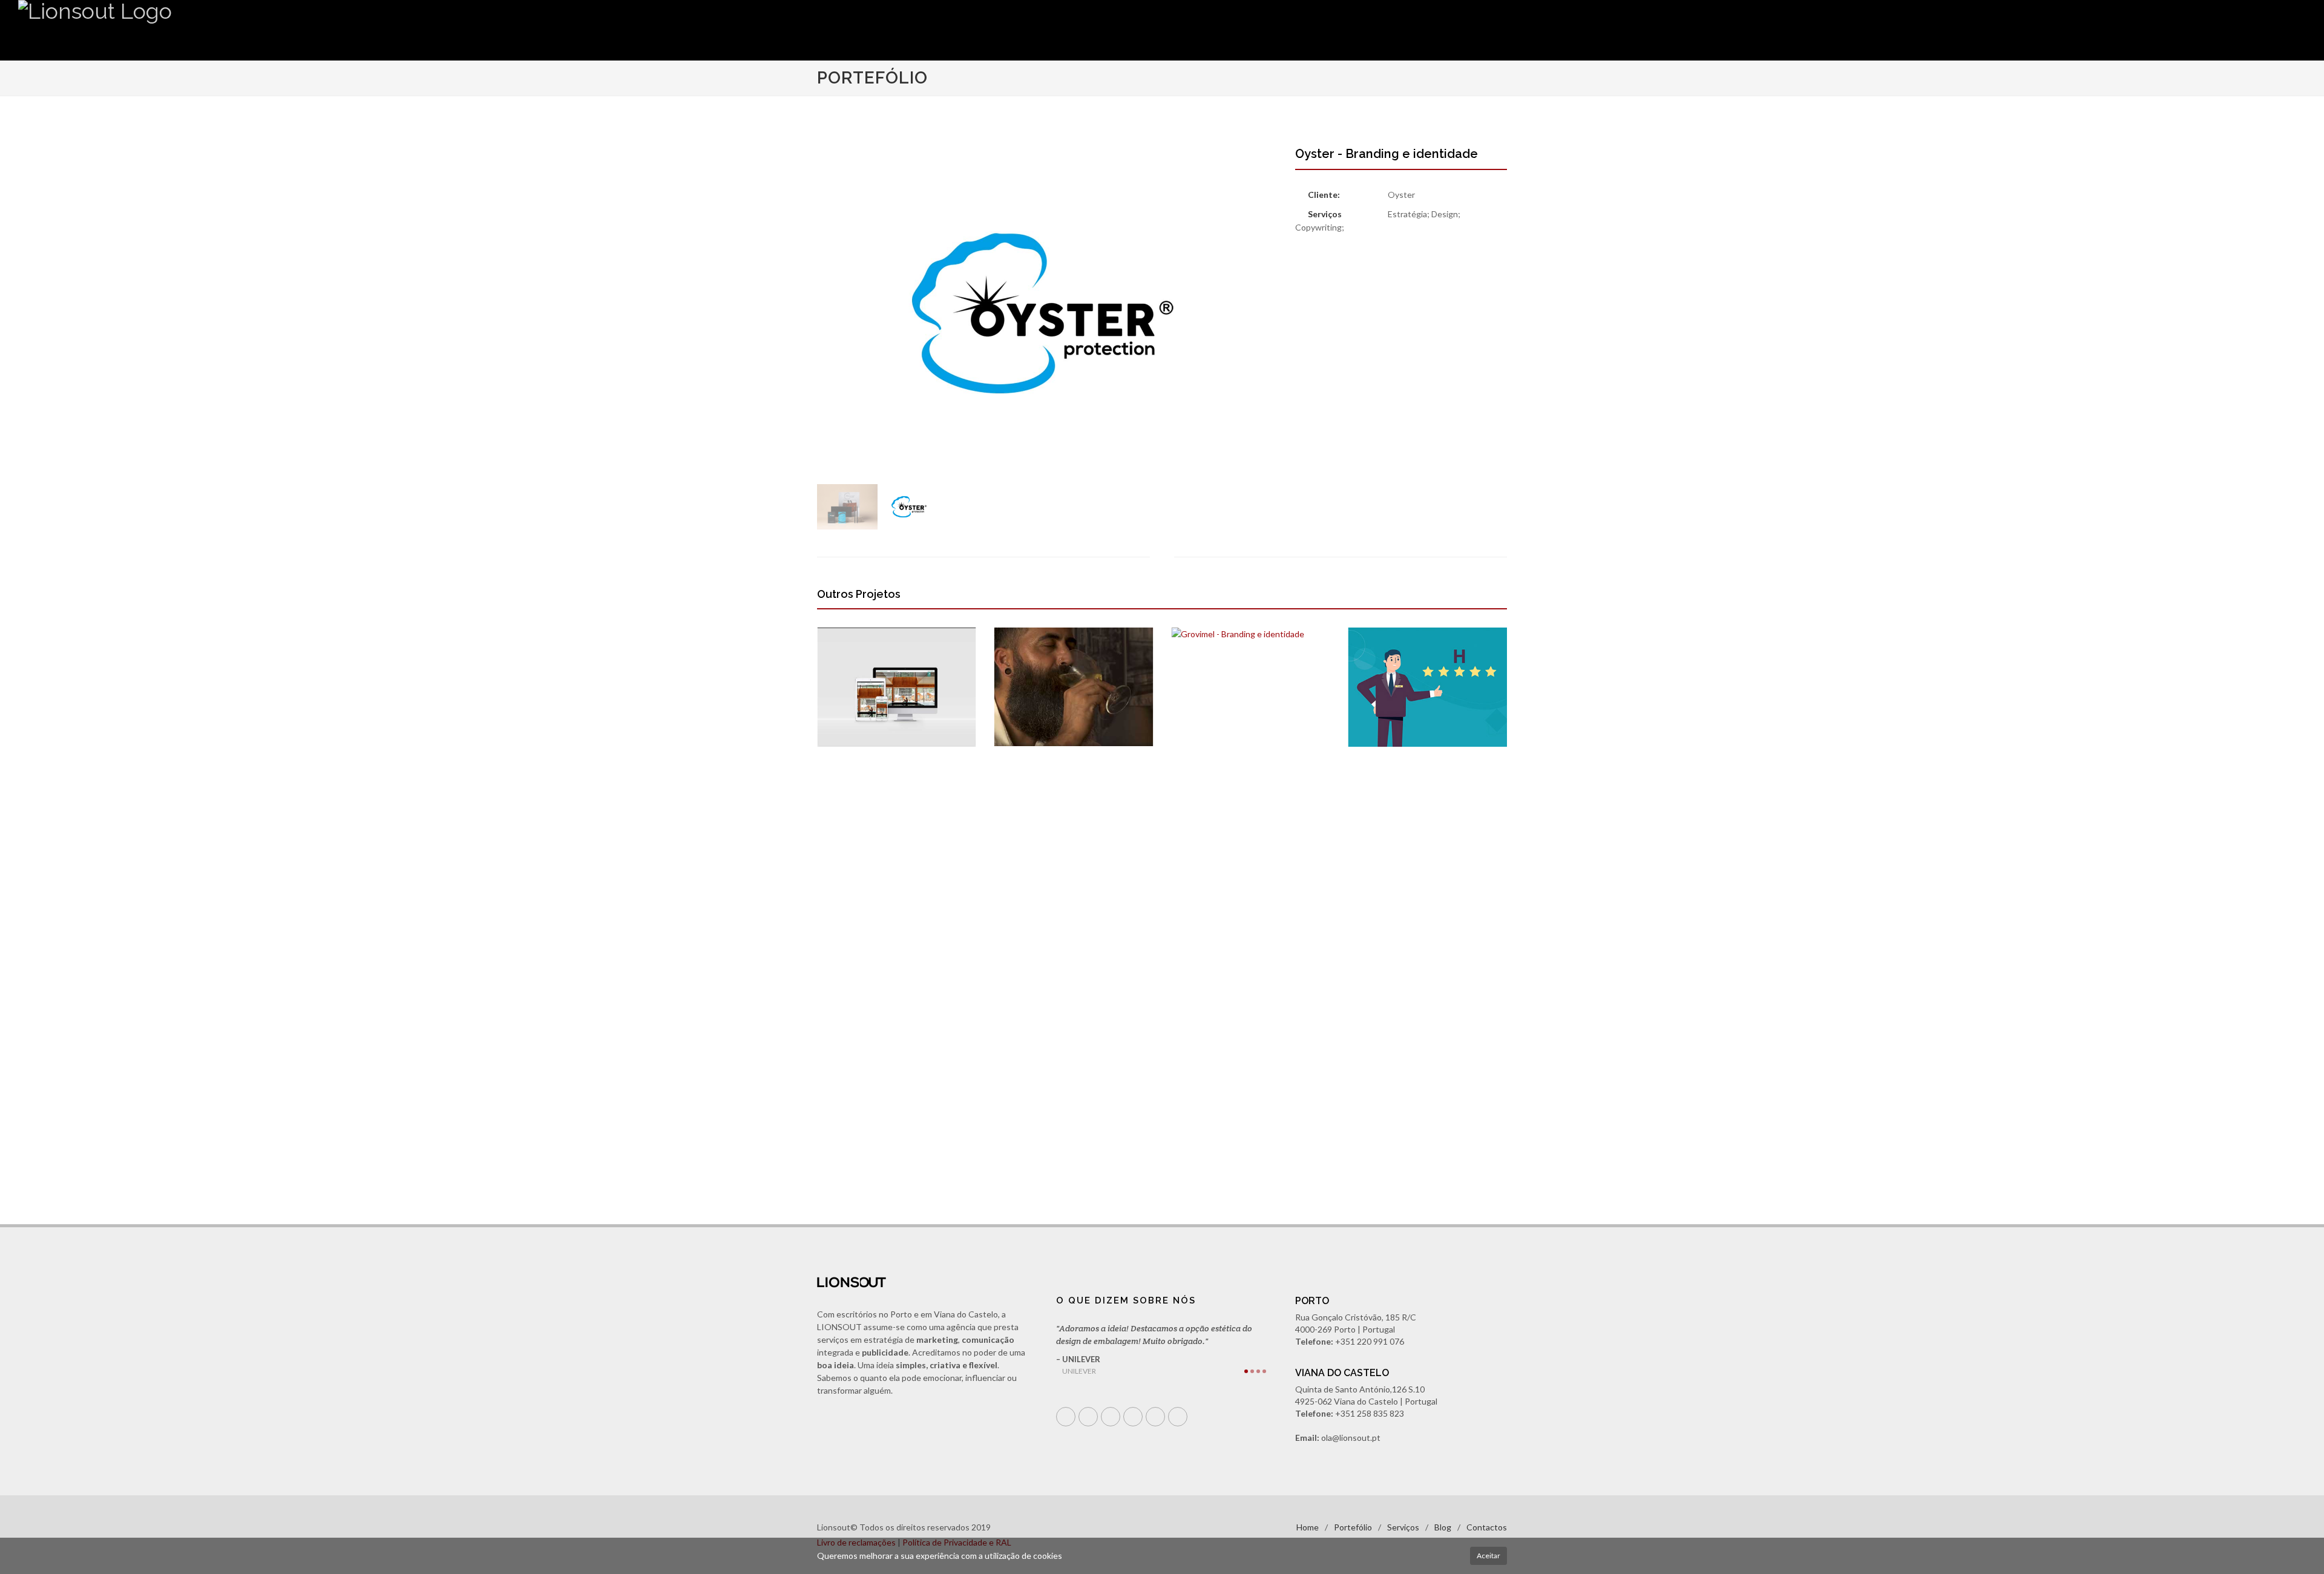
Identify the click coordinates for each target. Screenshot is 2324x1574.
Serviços (1403, 1527)
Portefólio (1353, 1527)
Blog (1443, 1527)
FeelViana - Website (876, 764)
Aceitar (1489, 1556)
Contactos (1487, 1527)
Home (1308, 1527)
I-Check (1373, 764)
